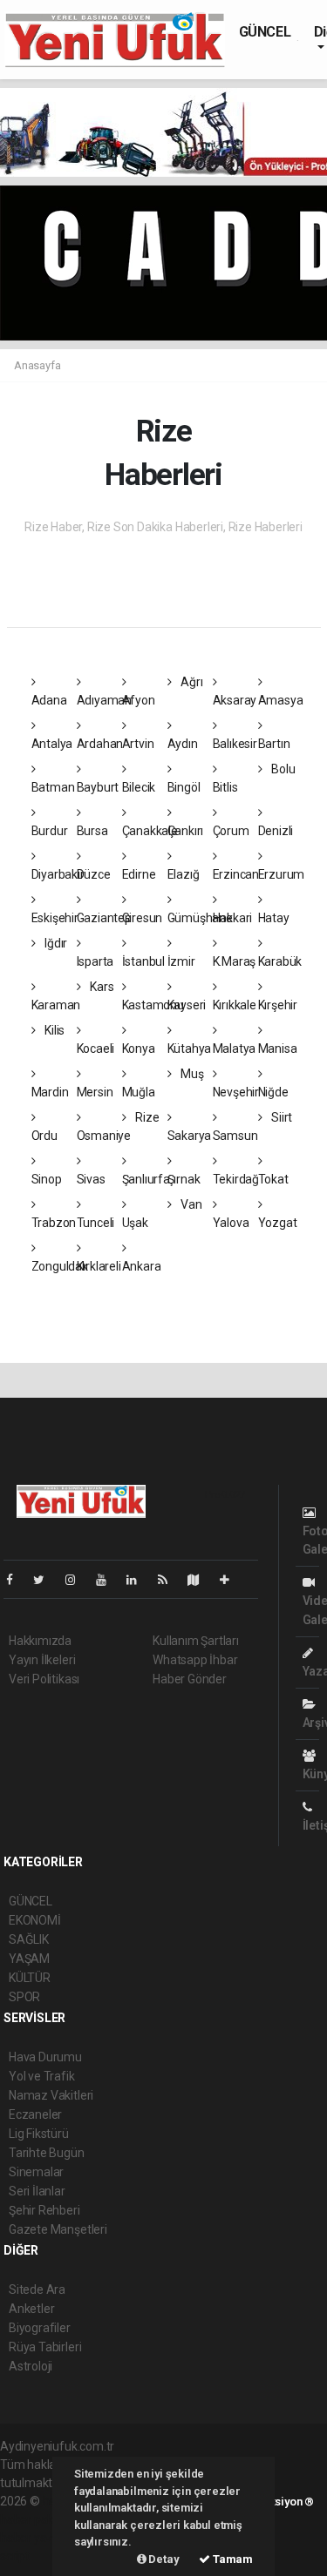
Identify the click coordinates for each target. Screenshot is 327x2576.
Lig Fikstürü (39, 2134)
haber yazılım (36, 2538)
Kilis (53, 1030)
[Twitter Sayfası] (46, 1580)
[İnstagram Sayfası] (78, 1580)
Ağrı (190, 682)
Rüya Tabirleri (45, 2347)
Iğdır (54, 943)
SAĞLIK (29, 1939)
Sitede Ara (37, 2289)
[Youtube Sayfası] (108, 1580)
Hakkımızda (40, 1641)
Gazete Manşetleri (58, 2229)
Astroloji (31, 2366)
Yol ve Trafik (42, 2076)
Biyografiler (40, 2328)
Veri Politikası (44, 1679)
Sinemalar (36, 2172)
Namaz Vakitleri (51, 2095)
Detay (163, 2559)
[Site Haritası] (201, 1580)
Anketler (31, 2309)
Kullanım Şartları (196, 1641)
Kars (100, 987)
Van (190, 1204)
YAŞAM (29, 1959)
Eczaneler (35, 2114)
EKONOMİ (35, 1920)
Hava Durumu (45, 2057)
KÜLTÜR (30, 1978)
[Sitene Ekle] (232, 1580)
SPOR (24, 1997)
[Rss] (170, 1580)
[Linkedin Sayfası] (139, 1580)
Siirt (280, 1117)
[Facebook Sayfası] (17, 1580)
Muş (191, 1074)
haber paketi (34, 2519)
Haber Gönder (190, 1679)
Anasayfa (37, 365)
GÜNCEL (265, 32)
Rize (146, 1117)
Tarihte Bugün (47, 2153)
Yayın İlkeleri (42, 1660)
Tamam (232, 2559)
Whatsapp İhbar (195, 1660)
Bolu (282, 769)
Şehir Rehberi (44, 2210)
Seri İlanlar (37, 2191)
